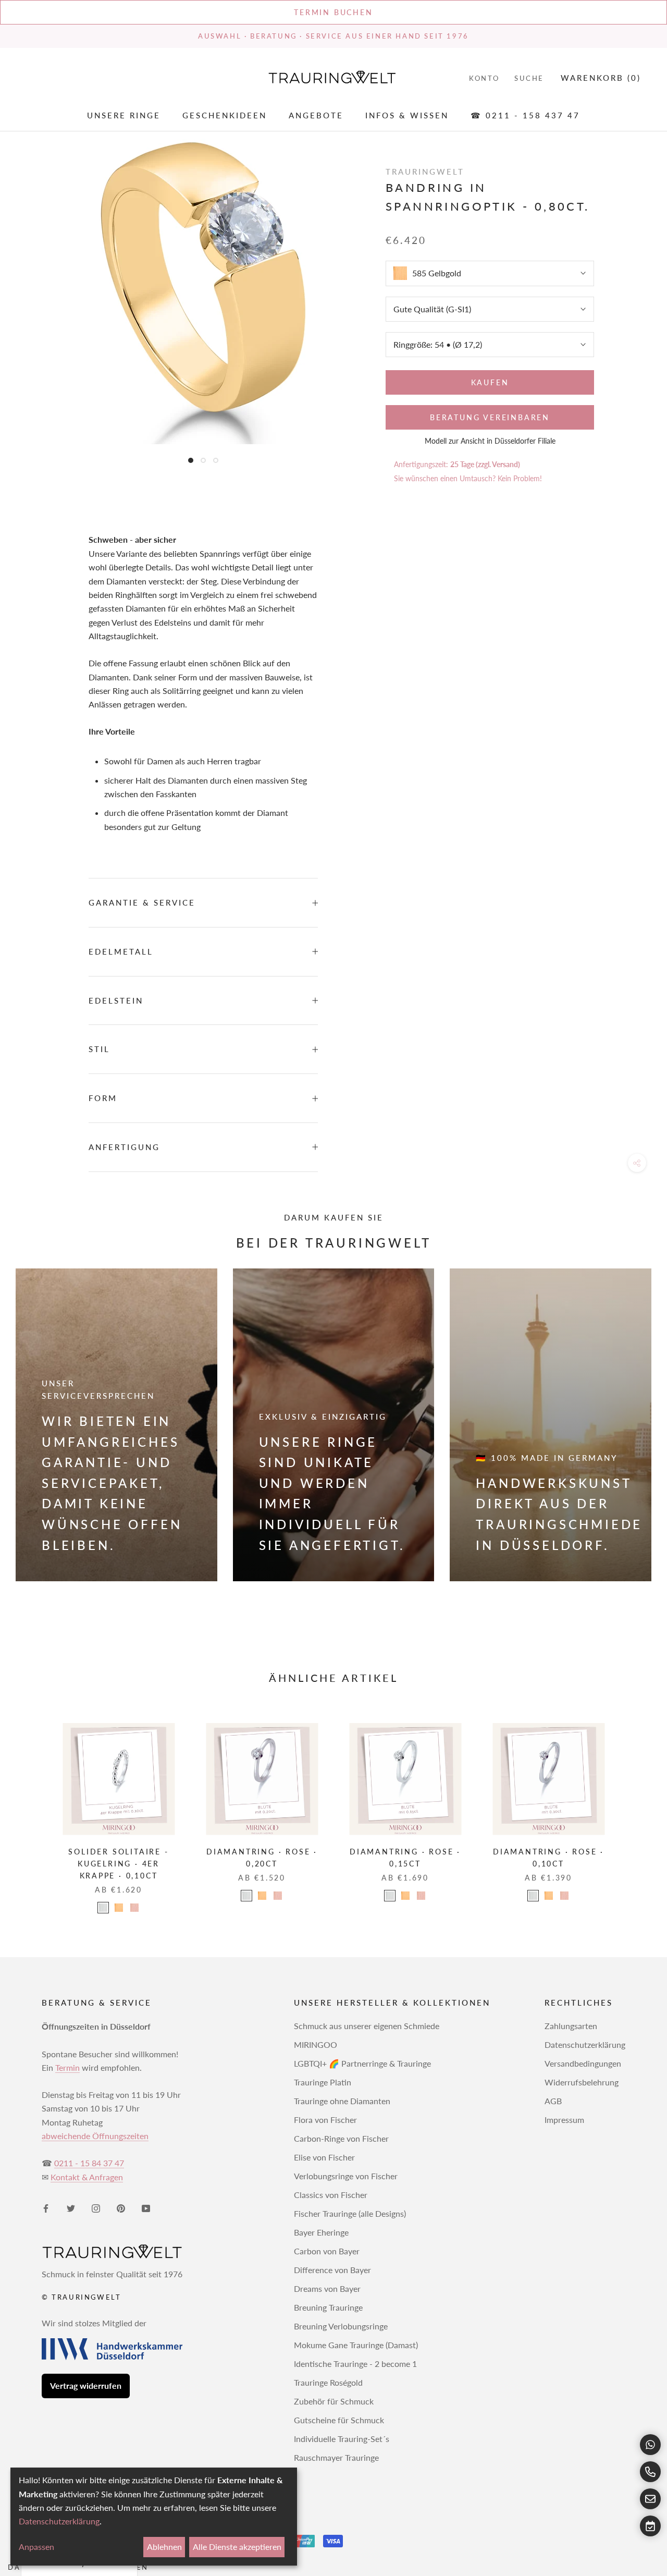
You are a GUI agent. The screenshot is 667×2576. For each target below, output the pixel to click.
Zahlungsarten (571, 2026)
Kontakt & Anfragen (87, 2177)
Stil (99, 1049)
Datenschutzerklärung (585, 2044)
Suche (529, 78)
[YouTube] (146, 2207)
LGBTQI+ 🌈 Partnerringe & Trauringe (362, 2063)
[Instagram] (96, 2207)
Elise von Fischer (324, 2157)
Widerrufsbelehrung (582, 2082)
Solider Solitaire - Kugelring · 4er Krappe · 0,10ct (118, 1864)
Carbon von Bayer (327, 2251)
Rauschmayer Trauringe (336, 2457)
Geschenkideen (225, 115)
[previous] (33, 1807)
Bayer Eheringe (321, 2232)
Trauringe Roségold (328, 2382)
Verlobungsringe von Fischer (346, 2176)
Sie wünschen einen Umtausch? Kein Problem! (468, 478)
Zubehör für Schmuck (334, 2401)
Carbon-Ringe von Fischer (341, 2138)
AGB (553, 2101)
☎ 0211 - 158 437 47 (525, 115)
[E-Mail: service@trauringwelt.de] (650, 2499)
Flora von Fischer (325, 2120)
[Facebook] (46, 2207)
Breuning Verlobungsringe (341, 2326)
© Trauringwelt (81, 2297)
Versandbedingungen (583, 2063)
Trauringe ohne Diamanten (342, 2101)
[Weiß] (103, 1908)
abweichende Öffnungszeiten (95, 2136)
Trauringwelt (425, 172)
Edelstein (116, 1000)
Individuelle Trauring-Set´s (342, 2439)
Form (103, 1098)
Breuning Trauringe (328, 2307)
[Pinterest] (121, 2207)
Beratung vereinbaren (490, 417)
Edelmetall (121, 951)
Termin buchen (333, 12)
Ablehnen (164, 2547)
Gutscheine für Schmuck (339, 2420)
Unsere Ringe (124, 115)
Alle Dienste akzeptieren (237, 2547)
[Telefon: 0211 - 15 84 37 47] (650, 2472)
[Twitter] (71, 2207)
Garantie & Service (142, 902)
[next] (634, 1807)
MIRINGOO (316, 2044)
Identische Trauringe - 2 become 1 (355, 2364)
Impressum (564, 2120)
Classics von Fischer (331, 2195)
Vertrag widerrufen (86, 2385)
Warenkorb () (601, 78)
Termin (67, 2067)
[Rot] (134, 1908)
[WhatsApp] (650, 2445)
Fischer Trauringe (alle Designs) (350, 2213)
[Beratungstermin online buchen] (650, 2526)
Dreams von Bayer (327, 2288)
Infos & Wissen (407, 115)
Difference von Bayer (332, 2270)
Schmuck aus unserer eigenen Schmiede (367, 2026)
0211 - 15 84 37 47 (89, 2163)
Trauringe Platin (323, 2082)
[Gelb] (119, 1908)
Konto (484, 78)
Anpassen (36, 2547)
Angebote (316, 115)
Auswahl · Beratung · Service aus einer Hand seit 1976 (333, 36)
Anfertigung (124, 1147)
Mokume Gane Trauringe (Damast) (356, 2345)
